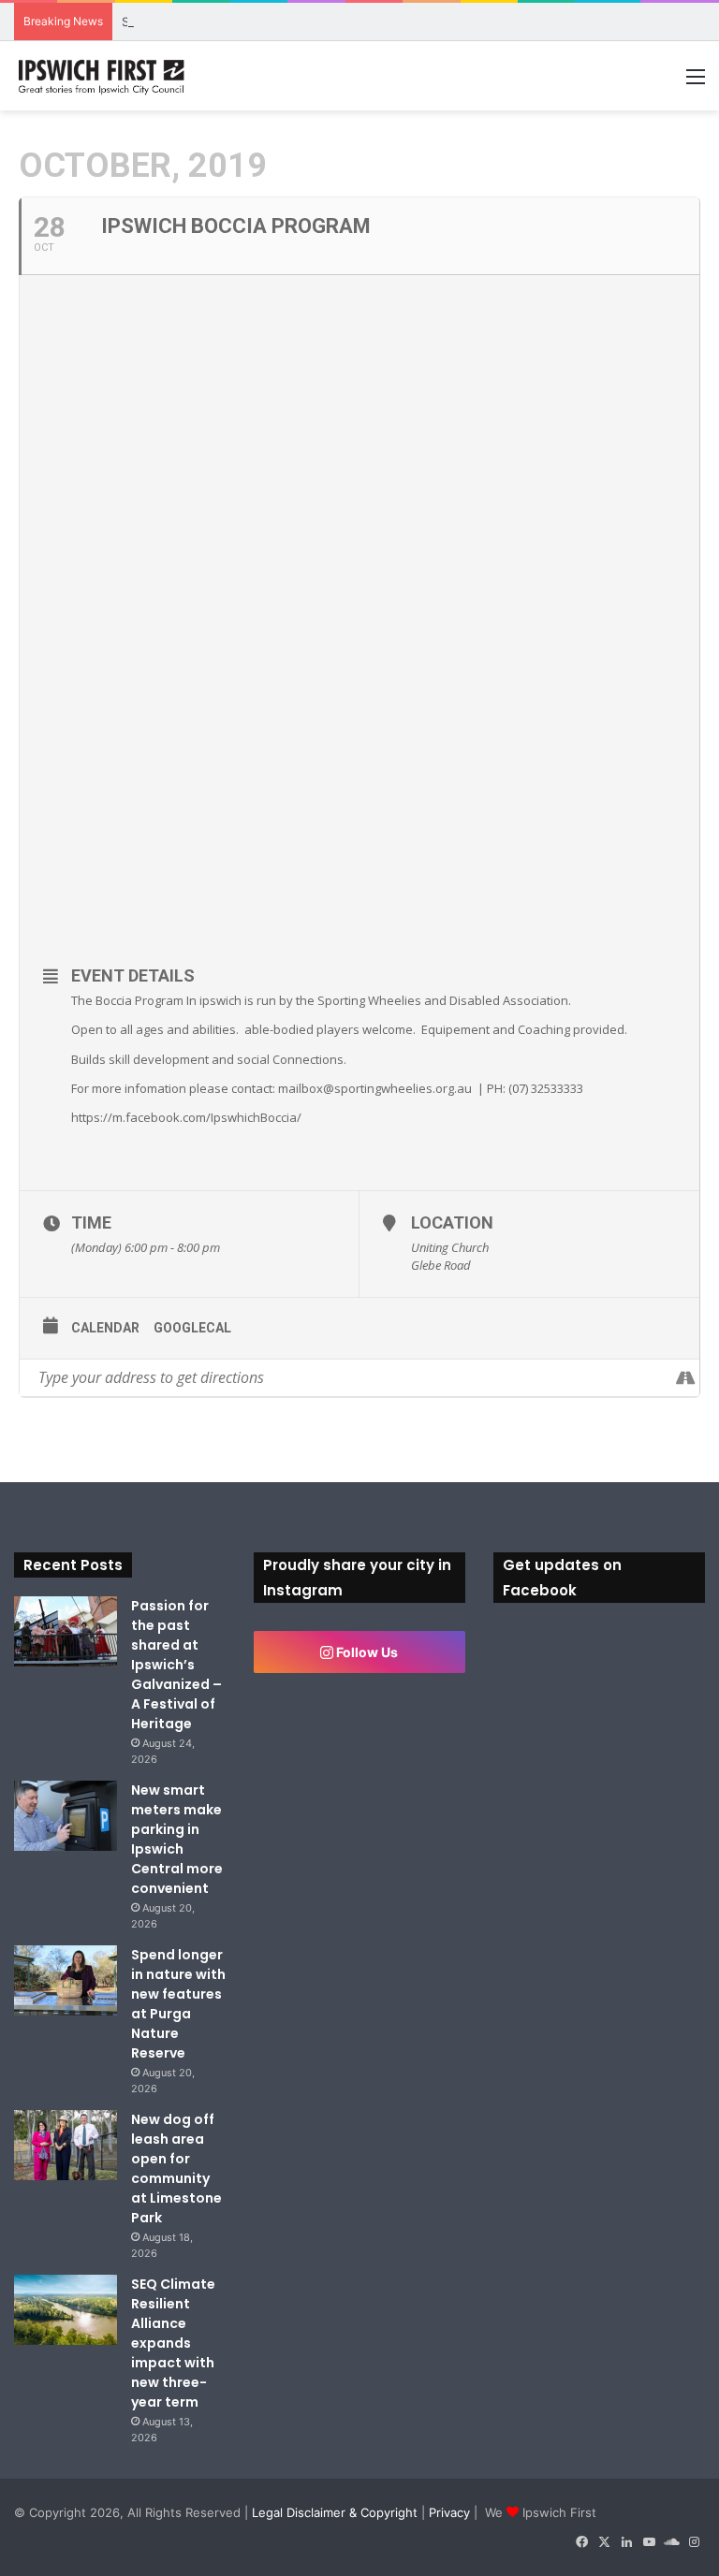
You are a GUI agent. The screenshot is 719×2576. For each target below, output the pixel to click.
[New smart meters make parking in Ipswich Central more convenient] (66, 1816)
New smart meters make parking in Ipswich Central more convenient (177, 1839)
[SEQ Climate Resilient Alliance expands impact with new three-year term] (66, 2310)
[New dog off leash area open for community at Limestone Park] (66, 2145)
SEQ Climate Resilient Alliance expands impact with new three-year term (173, 2343)
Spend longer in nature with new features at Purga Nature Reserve (178, 2004)
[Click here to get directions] (685, 1378)
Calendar (105, 1328)
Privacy (449, 2512)
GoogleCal (192, 1328)
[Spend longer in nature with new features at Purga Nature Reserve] (66, 1980)
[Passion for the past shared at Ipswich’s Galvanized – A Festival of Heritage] (66, 1631)
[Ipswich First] (103, 76)
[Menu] (696, 83)
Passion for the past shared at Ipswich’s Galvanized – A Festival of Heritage (176, 1665)
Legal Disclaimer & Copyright (335, 2512)
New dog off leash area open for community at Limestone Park (176, 2168)
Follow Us (366, 1652)
